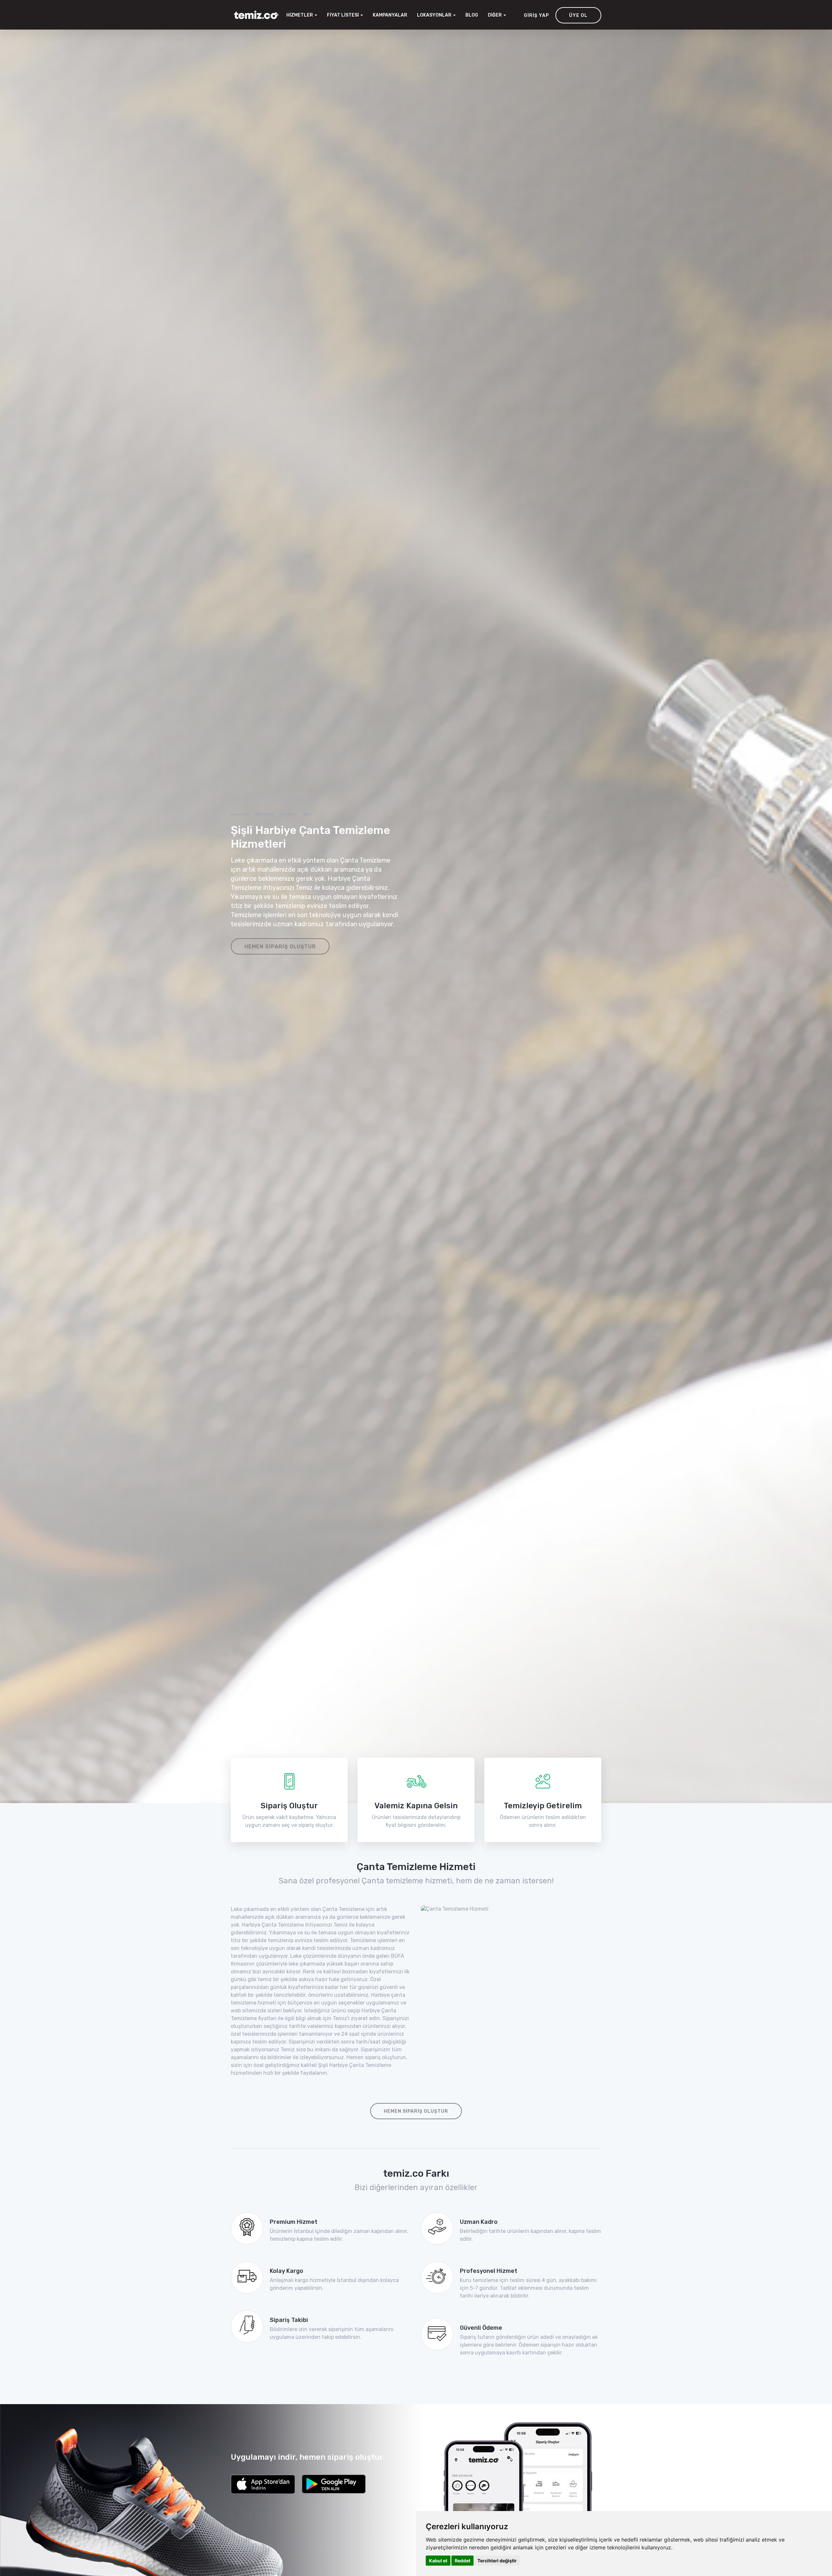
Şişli (307, 814)
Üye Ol (578, 15)
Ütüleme (289, 814)
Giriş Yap (536, 15)
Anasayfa (240, 814)
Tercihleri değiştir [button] (497, 2561)
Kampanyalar (390, 15)
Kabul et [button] (438, 2561)
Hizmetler (265, 814)
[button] (436, 15)
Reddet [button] (462, 2561)
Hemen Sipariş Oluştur (280, 947)
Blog (472, 15)
